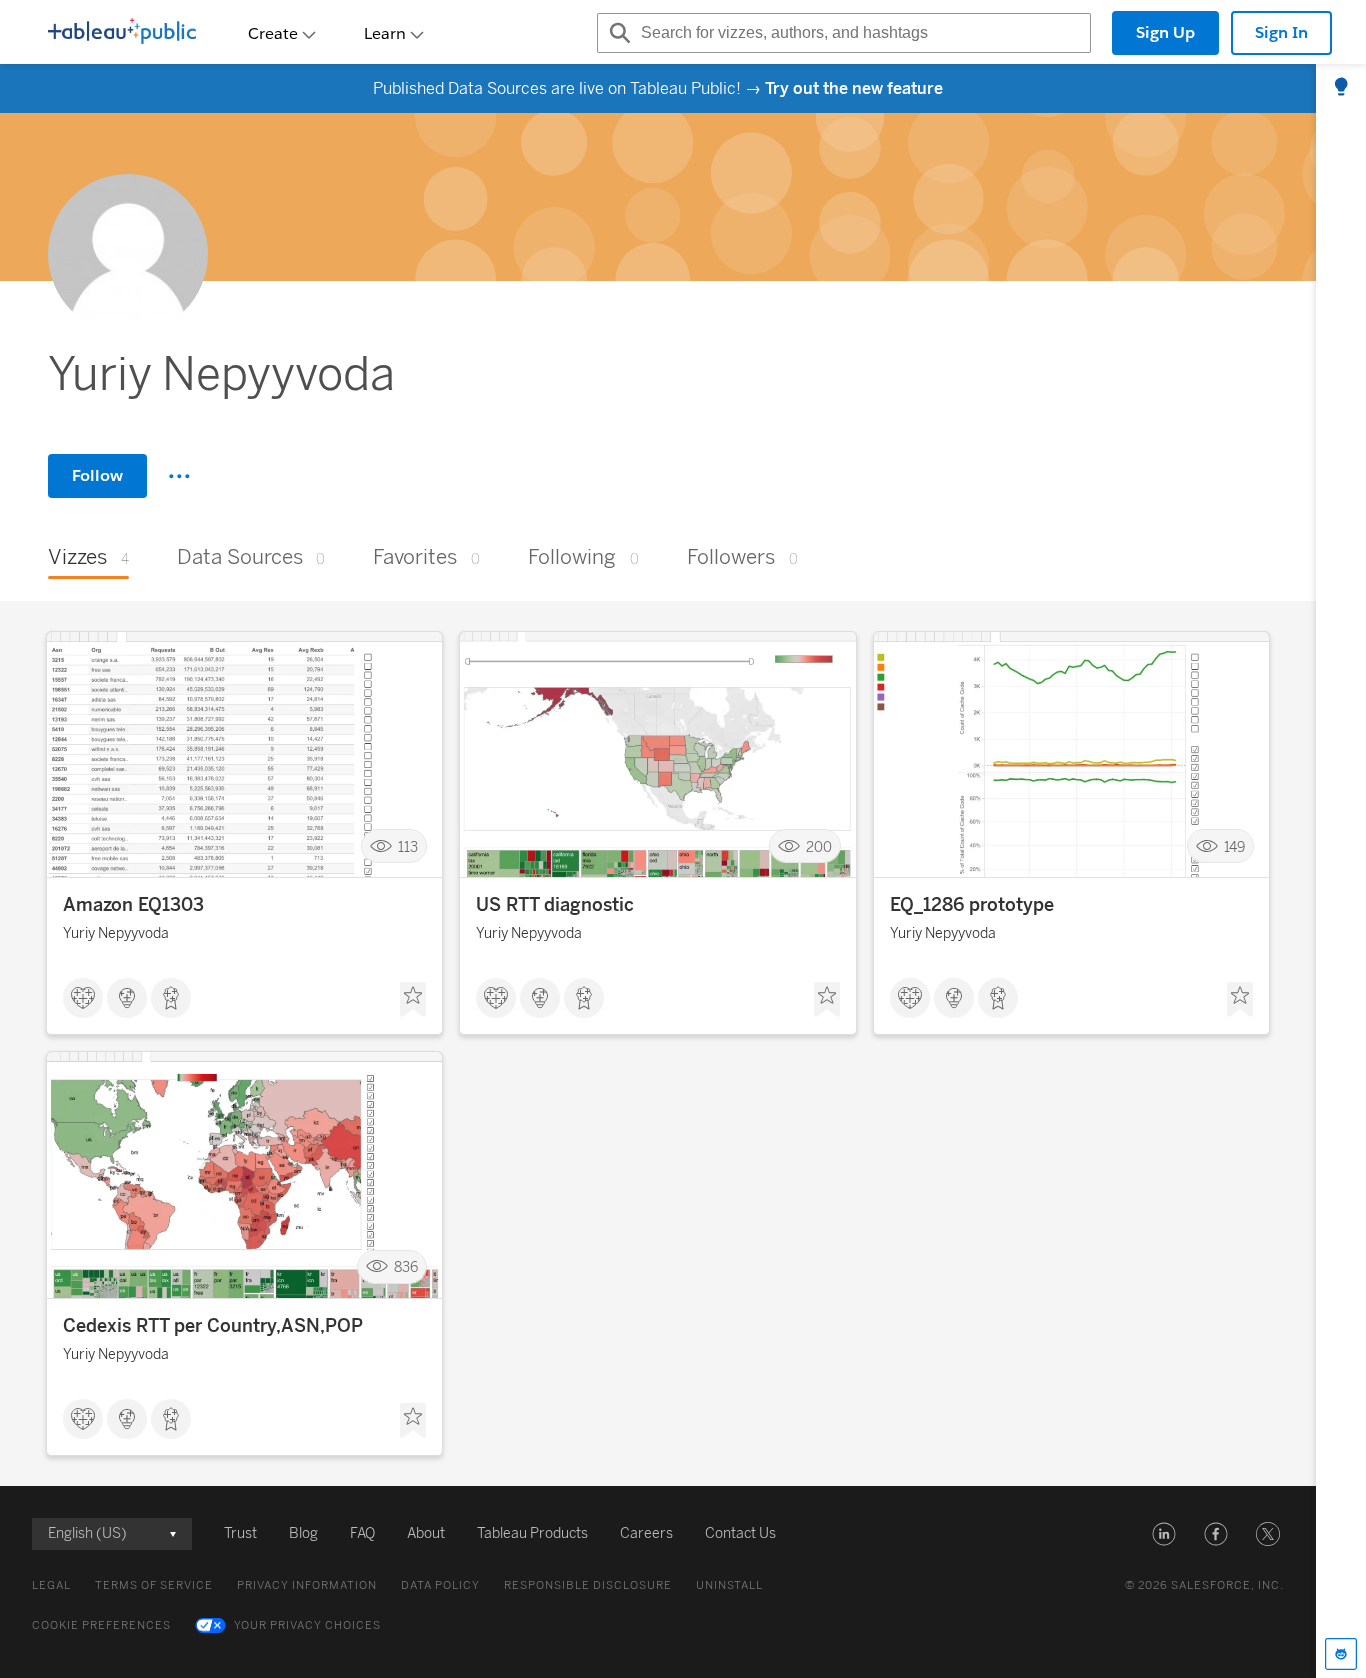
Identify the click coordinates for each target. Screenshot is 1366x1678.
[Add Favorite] (413, 1000)
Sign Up (1165, 32)
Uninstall (729, 1585)
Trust (240, 1533)
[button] (1164, 1534)
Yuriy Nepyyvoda (116, 933)
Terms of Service (154, 1585)
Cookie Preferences (101, 1625)
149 (1234, 846)
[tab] (1341, 88)
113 (408, 846)
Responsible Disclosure (588, 1585)
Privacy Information (307, 1585)
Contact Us (740, 1533)
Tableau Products (532, 1533)
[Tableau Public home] (122, 33)
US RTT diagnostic (555, 905)
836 (406, 1267)
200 (819, 846)
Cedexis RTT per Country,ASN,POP (213, 1326)
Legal (51, 1585)
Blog (303, 1533)
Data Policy (440, 1585)
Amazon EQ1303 (133, 905)
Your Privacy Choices (307, 1625)
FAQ (362, 1533)
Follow (97, 475)
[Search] (617, 33)
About (426, 1533)
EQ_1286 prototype (972, 905)
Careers (646, 1533)
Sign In (1281, 32)
